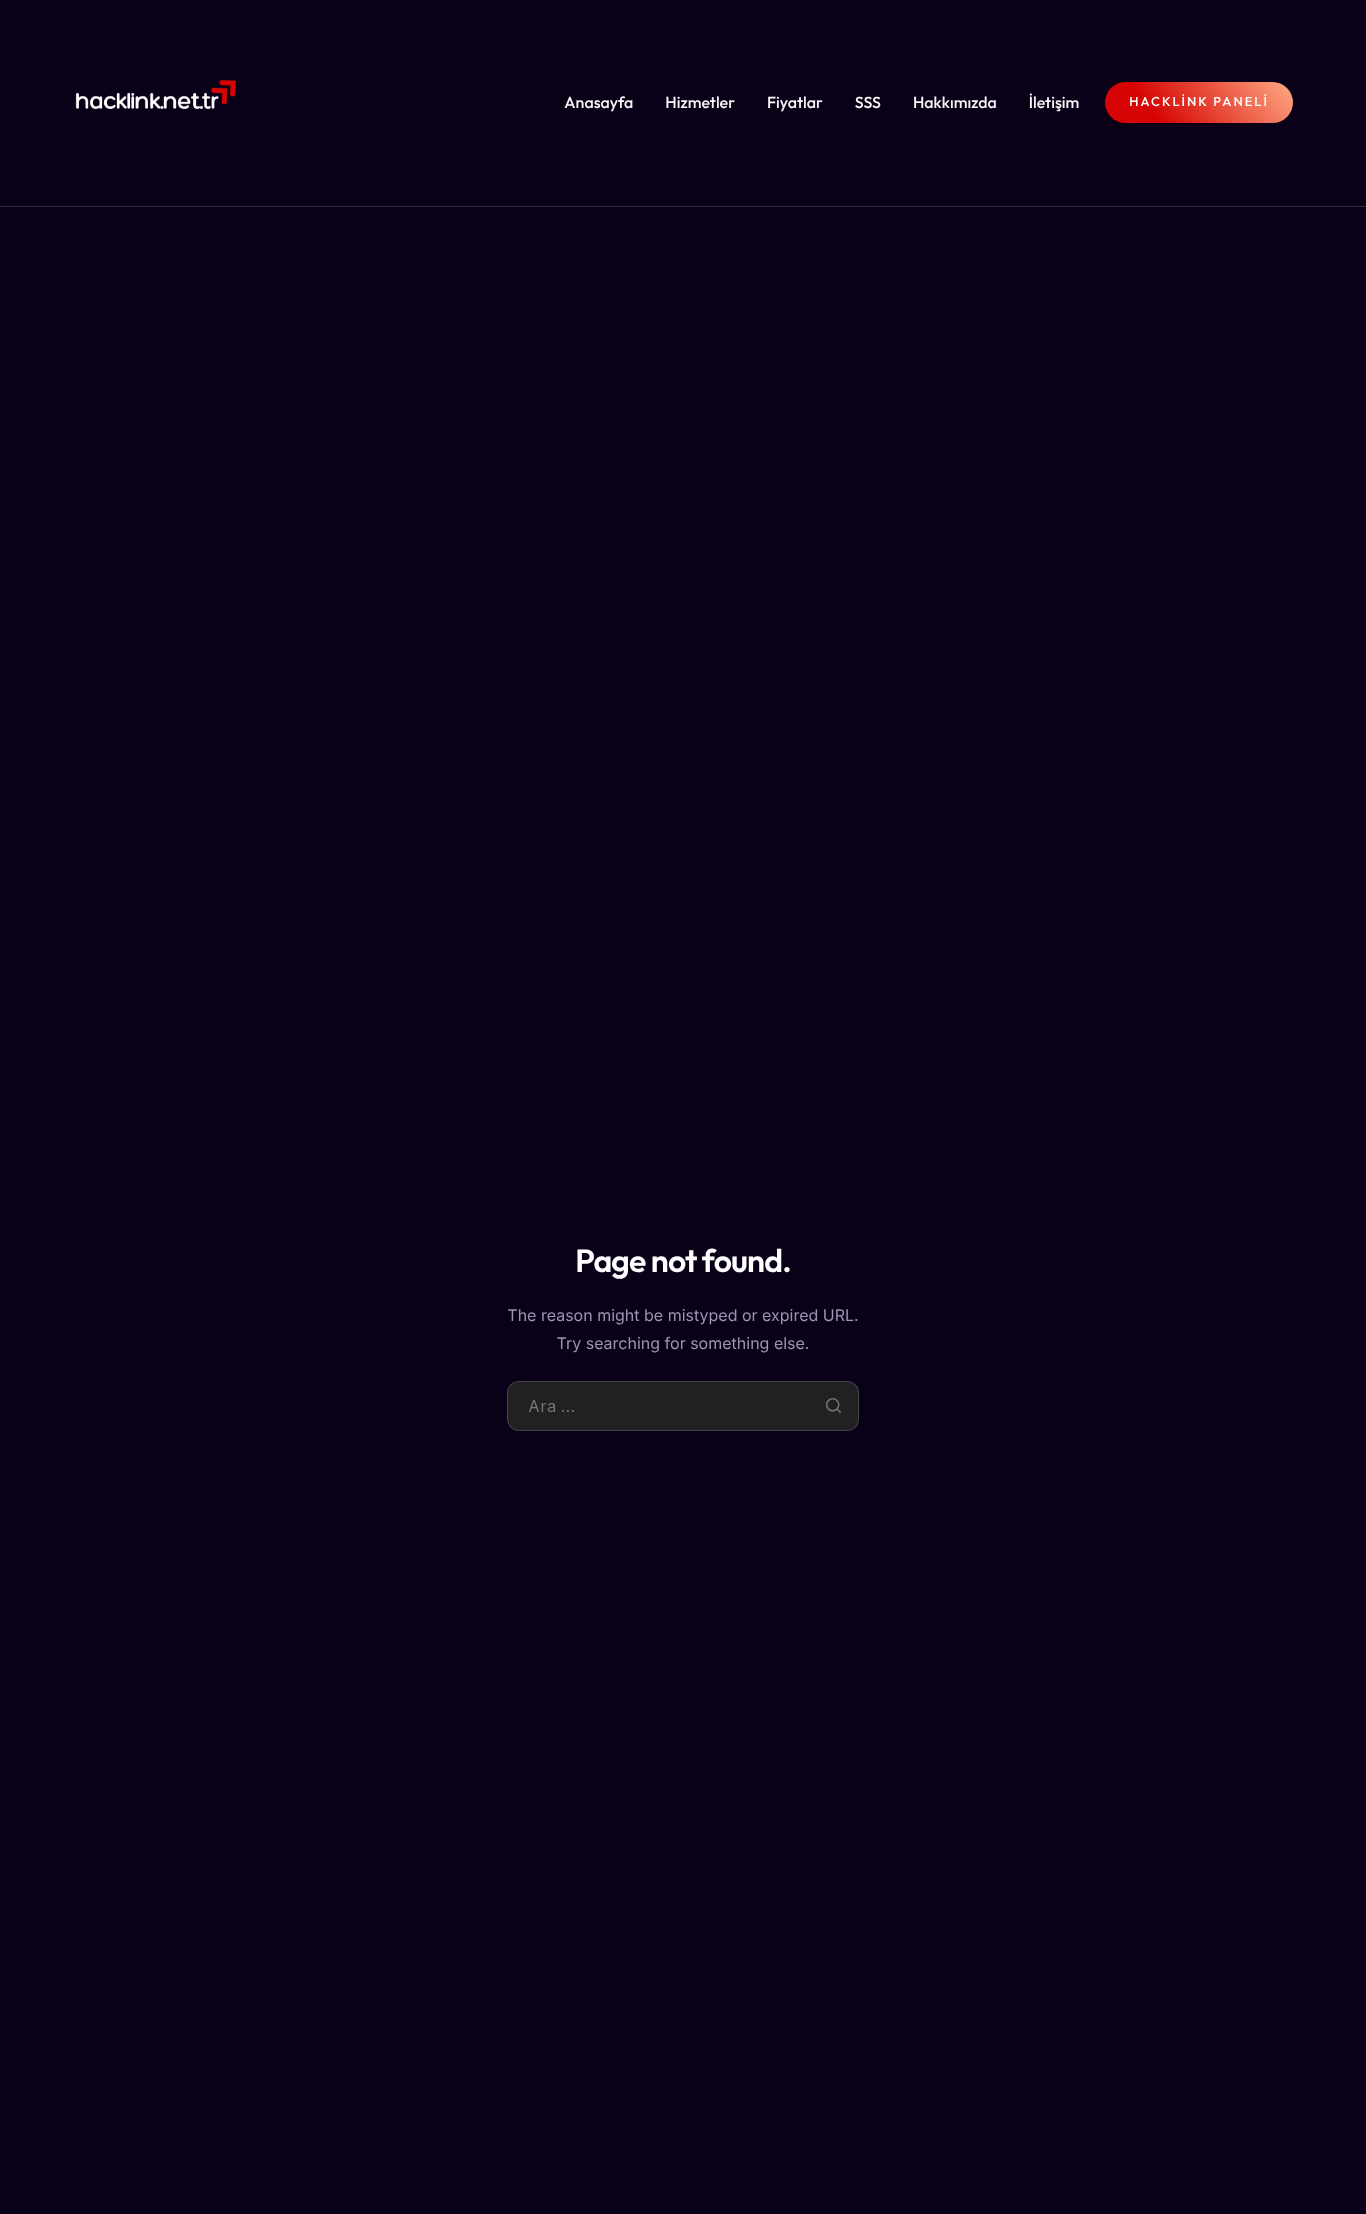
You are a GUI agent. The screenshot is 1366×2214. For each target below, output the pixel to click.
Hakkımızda (955, 103)
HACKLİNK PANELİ (1199, 102)
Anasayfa (598, 103)
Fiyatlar (795, 103)
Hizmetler (700, 103)
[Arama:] (682, 1406)
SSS (868, 103)
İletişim (1054, 103)
